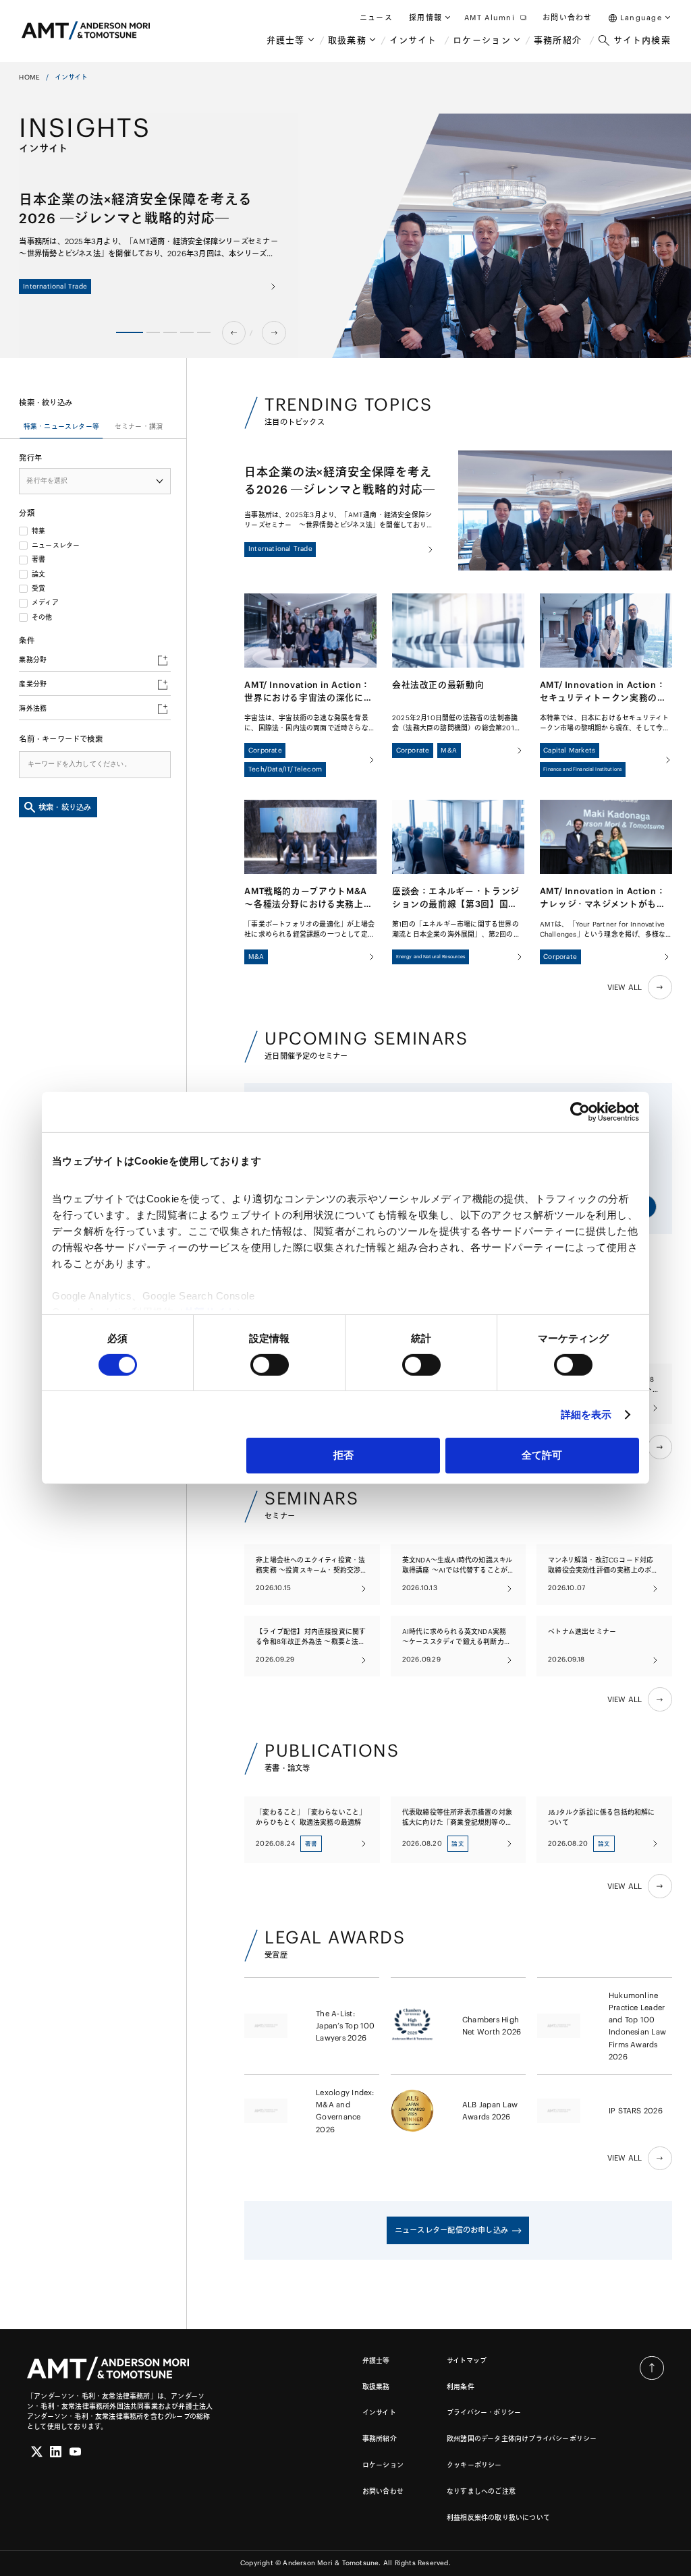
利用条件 (461, 2387)
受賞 (38, 589)
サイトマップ (467, 2361)
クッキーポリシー (474, 2465)
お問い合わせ (383, 2491)
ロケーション (383, 2465)
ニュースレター (56, 546)
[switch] (270, 1365)
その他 (42, 618)
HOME (29, 77)
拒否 (343, 1455)
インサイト (379, 2412)
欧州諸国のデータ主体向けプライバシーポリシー (522, 2439)
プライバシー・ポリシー (484, 2412)
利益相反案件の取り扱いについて (498, 2518)
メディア (45, 603)
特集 (38, 531)
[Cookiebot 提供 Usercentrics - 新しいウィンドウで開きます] (580, 1112)
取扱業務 (376, 2387)
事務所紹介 (380, 2439)
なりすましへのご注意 (481, 2491)
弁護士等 (376, 2361)
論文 (38, 575)
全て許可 (542, 1455)
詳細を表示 (586, 1414)
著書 (38, 560)
